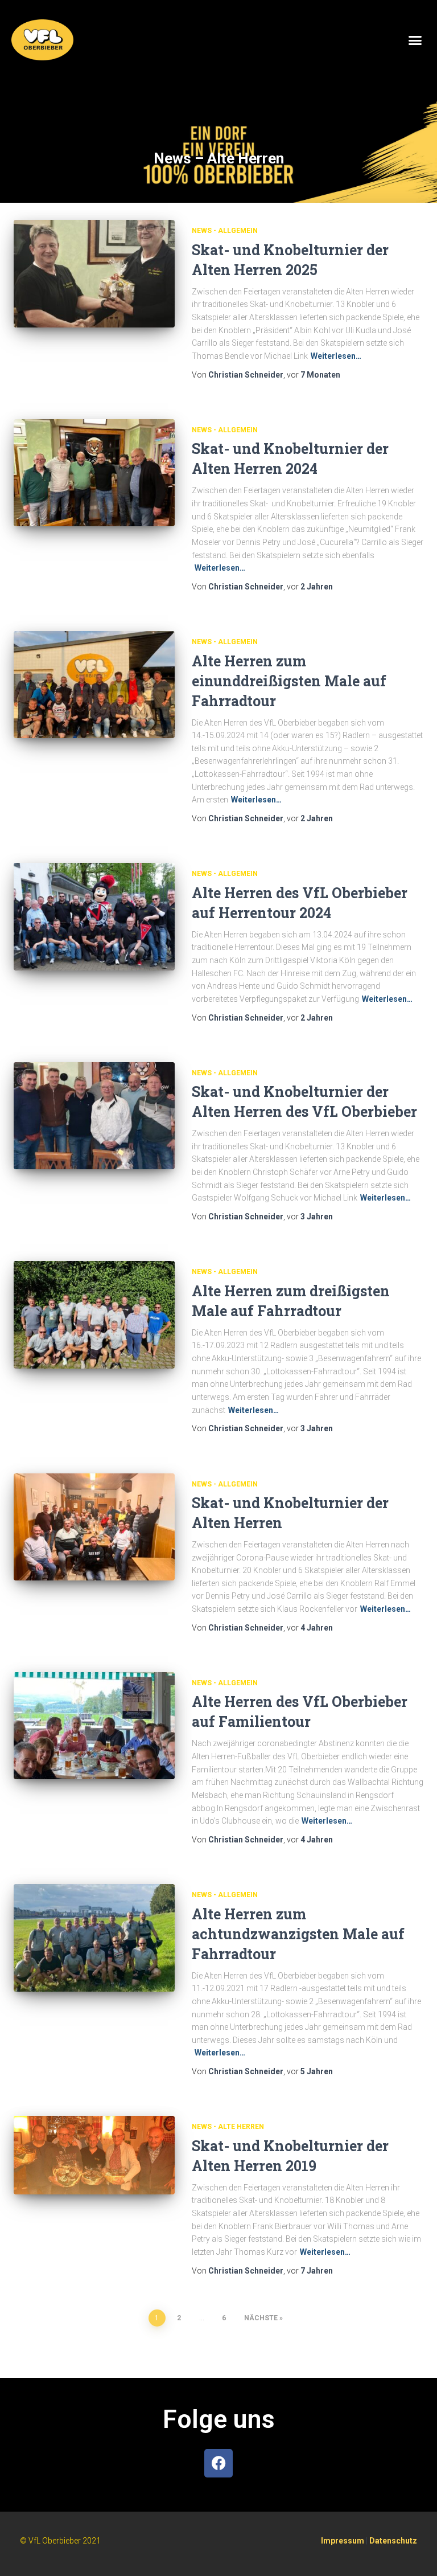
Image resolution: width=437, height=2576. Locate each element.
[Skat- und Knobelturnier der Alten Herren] (94, 1527)
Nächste (261, 2318)
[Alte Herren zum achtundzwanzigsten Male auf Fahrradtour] (94, 1938)
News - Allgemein (225, 231)
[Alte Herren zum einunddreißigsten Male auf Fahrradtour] (94, 685)
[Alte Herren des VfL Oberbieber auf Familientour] (94, 1726)
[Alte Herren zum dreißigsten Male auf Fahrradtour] (94, 1314)
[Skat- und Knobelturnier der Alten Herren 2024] (94, 473)
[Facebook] (218, 2463)
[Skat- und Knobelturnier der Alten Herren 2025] (94, 273)
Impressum (343, 2541)
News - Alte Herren (228, 2127)
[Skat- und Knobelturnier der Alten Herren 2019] (94, 2155)
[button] (415, 40)
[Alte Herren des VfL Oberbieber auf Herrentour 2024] (94, 916)
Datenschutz (393, 2541)
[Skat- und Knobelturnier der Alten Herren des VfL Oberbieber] (94, 1116)
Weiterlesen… (336, 356)
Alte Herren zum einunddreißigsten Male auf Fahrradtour (289, 681)
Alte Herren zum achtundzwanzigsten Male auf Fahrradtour (298, 1934)
